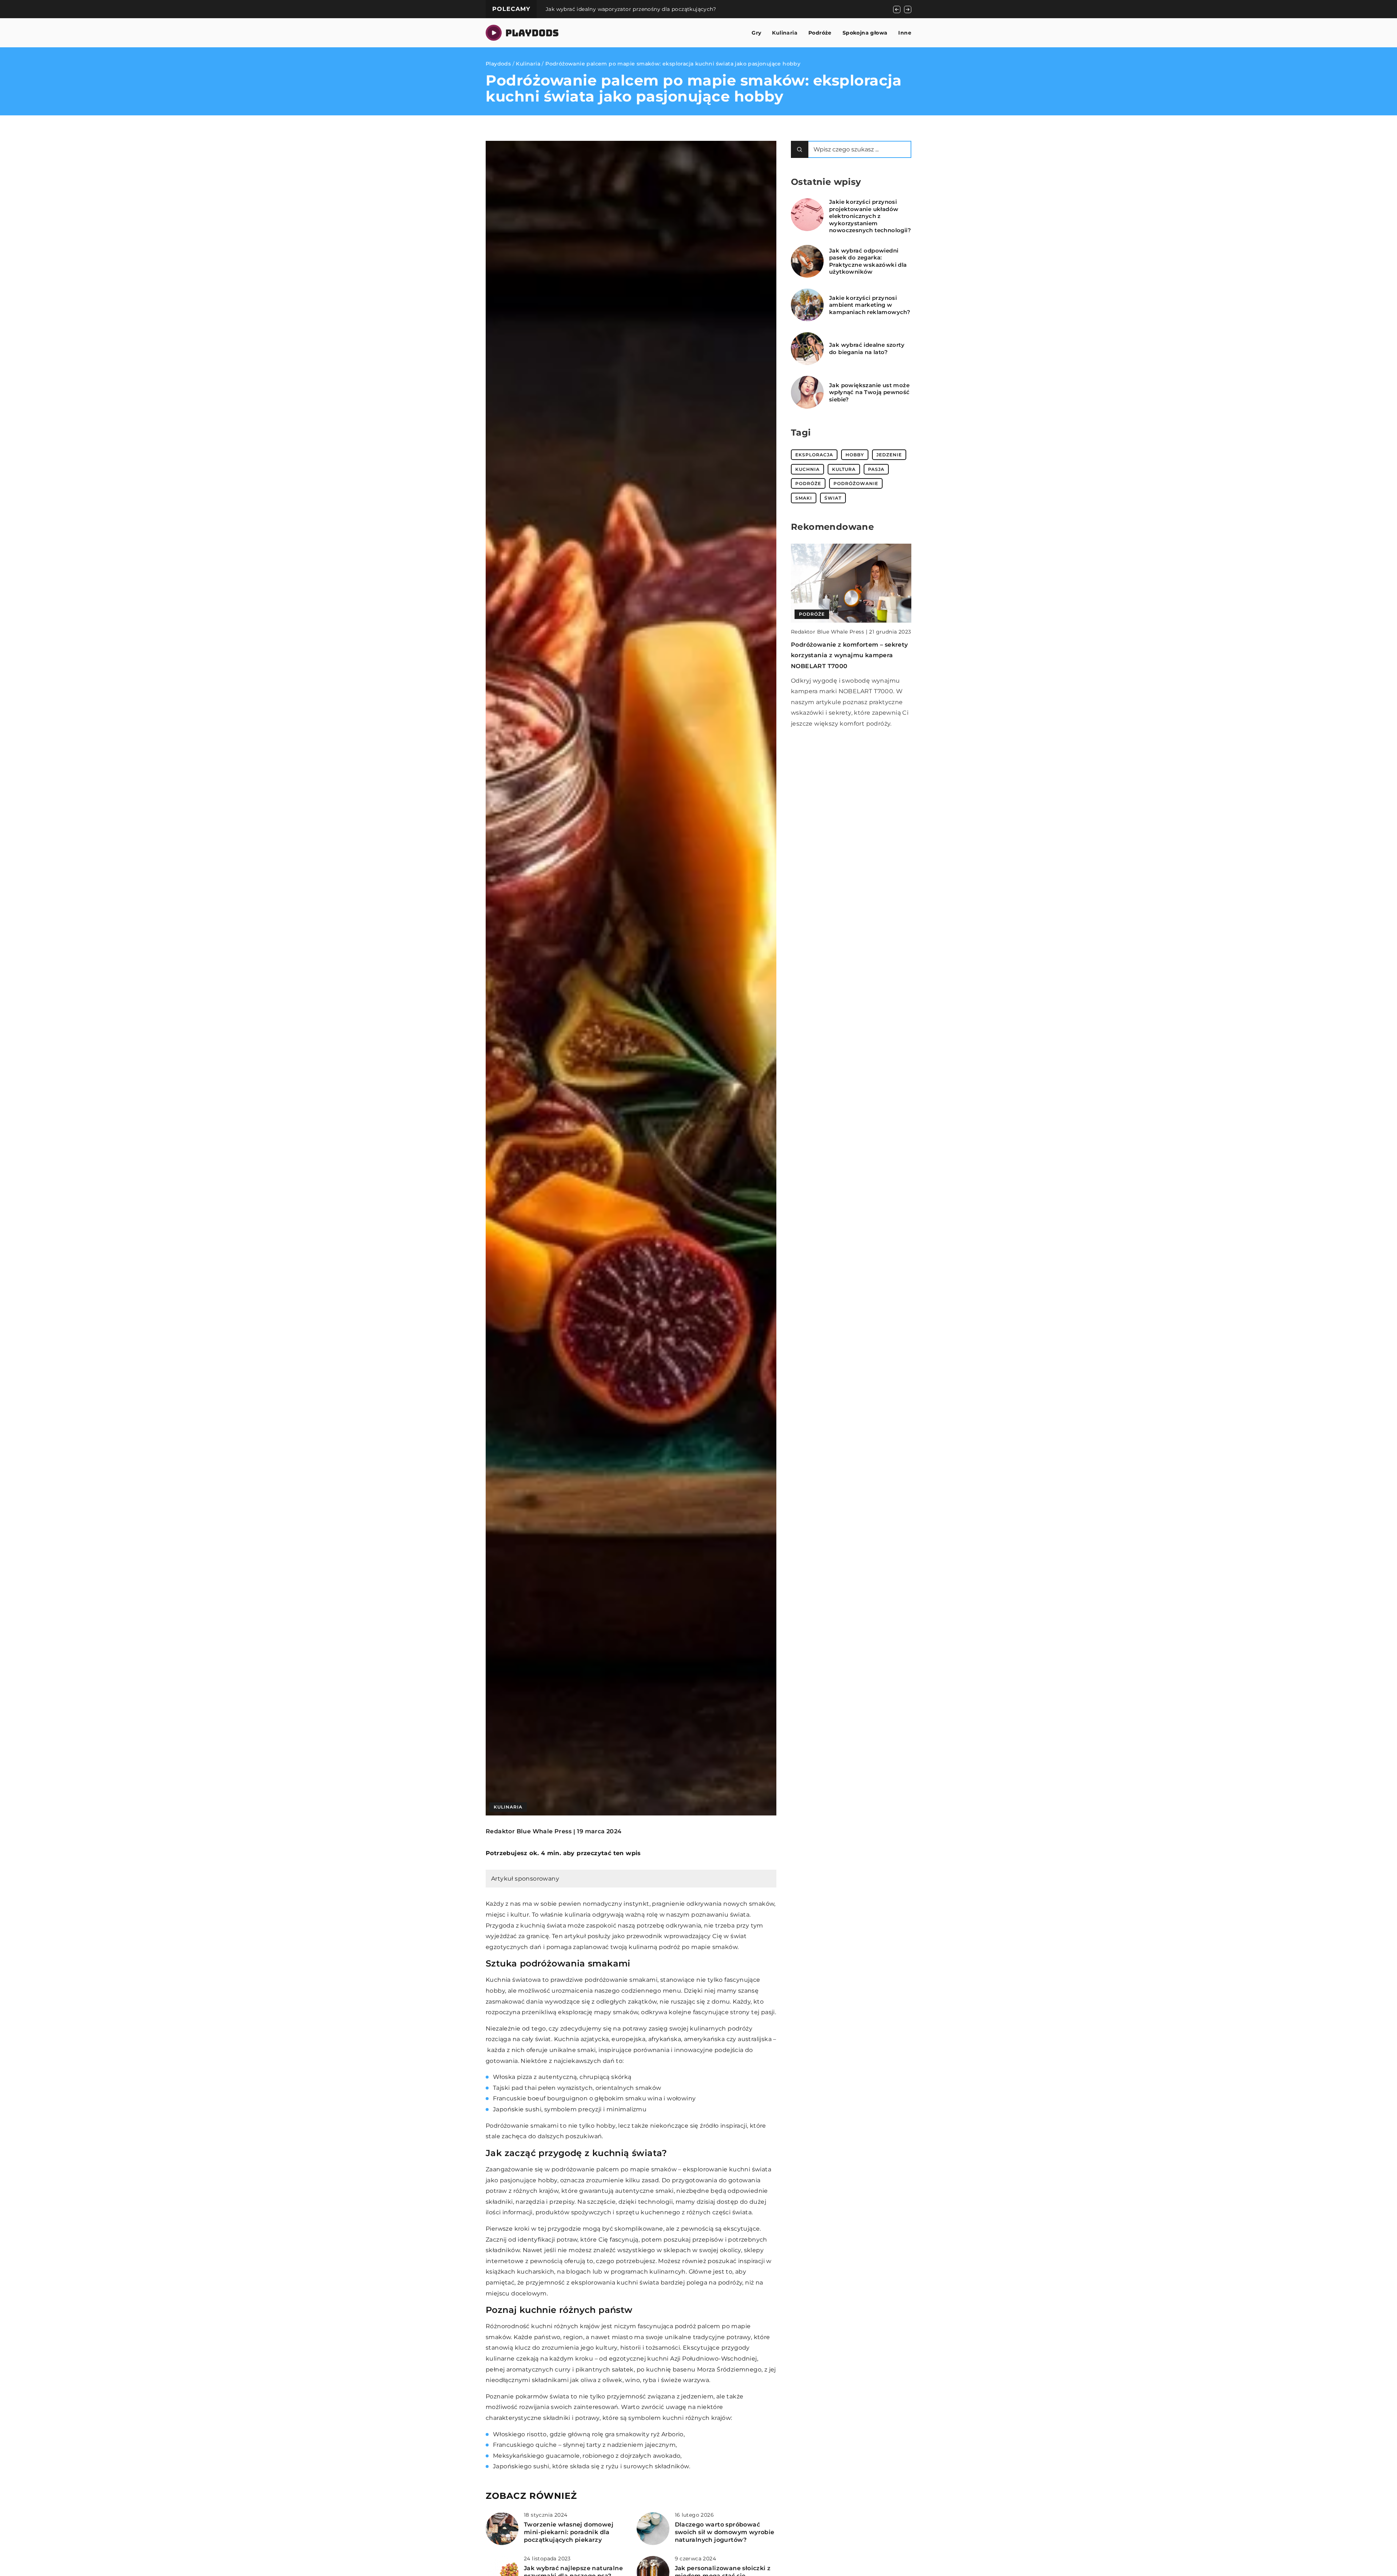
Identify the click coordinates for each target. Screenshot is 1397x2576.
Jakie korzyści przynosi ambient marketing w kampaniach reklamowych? (870, 305)
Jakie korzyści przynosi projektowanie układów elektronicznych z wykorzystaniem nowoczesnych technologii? (870, 216)
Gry (756, 33)
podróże (808, 483)
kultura (844, 469)
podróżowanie (856, 483)
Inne (905, 33)
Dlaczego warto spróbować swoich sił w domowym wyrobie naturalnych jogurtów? (725, 2532)
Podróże (820, 33)
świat (833, 498)
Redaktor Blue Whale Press (529, 1831)
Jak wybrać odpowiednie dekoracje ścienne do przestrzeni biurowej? (640, 9)
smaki (804, 498)
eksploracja (814, 455)
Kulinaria (785, 33)
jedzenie (889, 455)
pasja (876, 469)
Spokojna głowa (865, 33)
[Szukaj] (800, 149)
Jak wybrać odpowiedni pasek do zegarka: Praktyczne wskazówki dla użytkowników (868, 261)
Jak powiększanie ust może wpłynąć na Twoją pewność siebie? (869, 392)
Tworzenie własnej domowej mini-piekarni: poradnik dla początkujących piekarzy (569, 2532)
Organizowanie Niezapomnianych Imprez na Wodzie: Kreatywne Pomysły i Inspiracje (844, 655)
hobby (855, 455)
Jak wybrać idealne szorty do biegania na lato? (867, 348)
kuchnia (807, 469)
